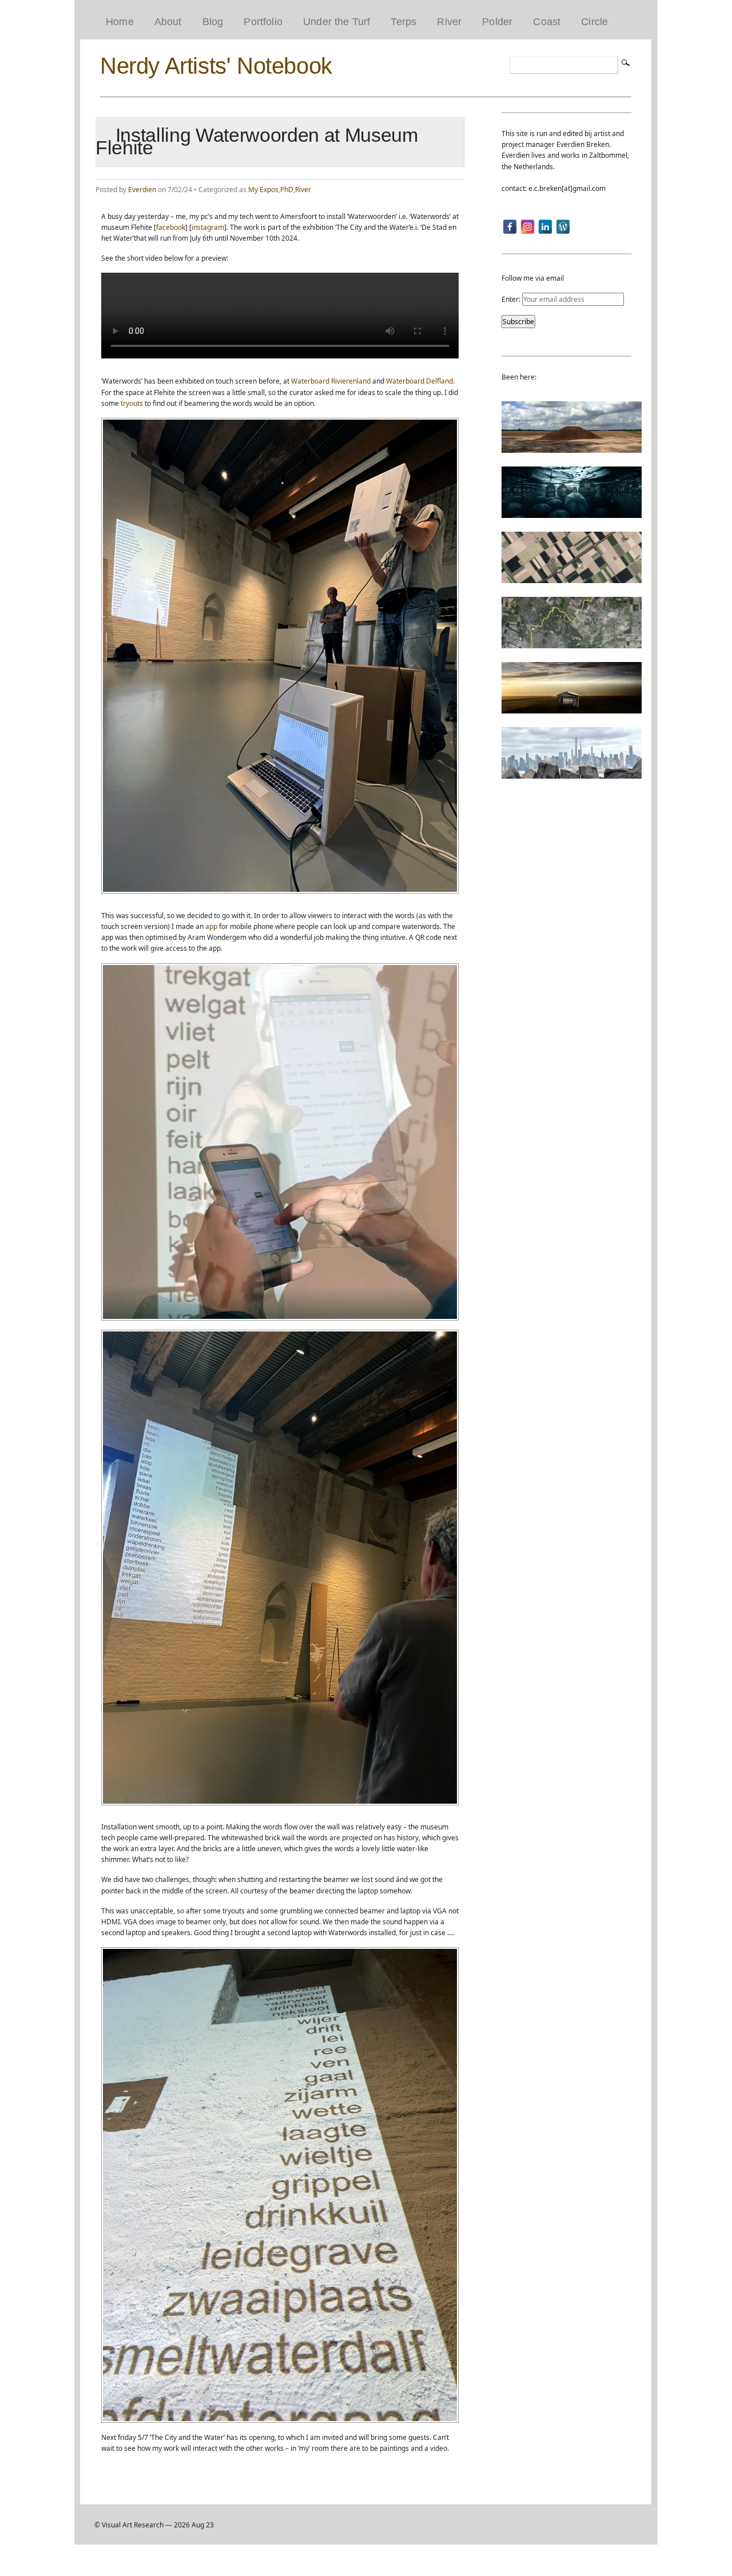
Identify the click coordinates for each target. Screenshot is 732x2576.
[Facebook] (510, 227)
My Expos (263, 190)
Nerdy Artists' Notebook (216, 66)
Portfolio (263, 22)
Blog (213, 22)
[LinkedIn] (545, 227)
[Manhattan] (572, 773)
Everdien (142, 190)
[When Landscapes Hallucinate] (572, 578)
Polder (497, 22)
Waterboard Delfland (419, 381)
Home (120, 22)
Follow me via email (533, 278)
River (449, 22)
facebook (171, 227)
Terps (403, 22)
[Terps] (572, 447)
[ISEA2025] (572, 643)
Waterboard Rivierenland (331, 381)
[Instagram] (528, 227)
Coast (547, 22)
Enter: (512, 299)
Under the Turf (337, 22)
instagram (208, 227)
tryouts (132, 403)
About (168, 22)
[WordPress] (563, 227)
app (211, 926)
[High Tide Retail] (572, 513)
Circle (594, 22)
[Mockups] (572, 708)
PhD (287, 190)
